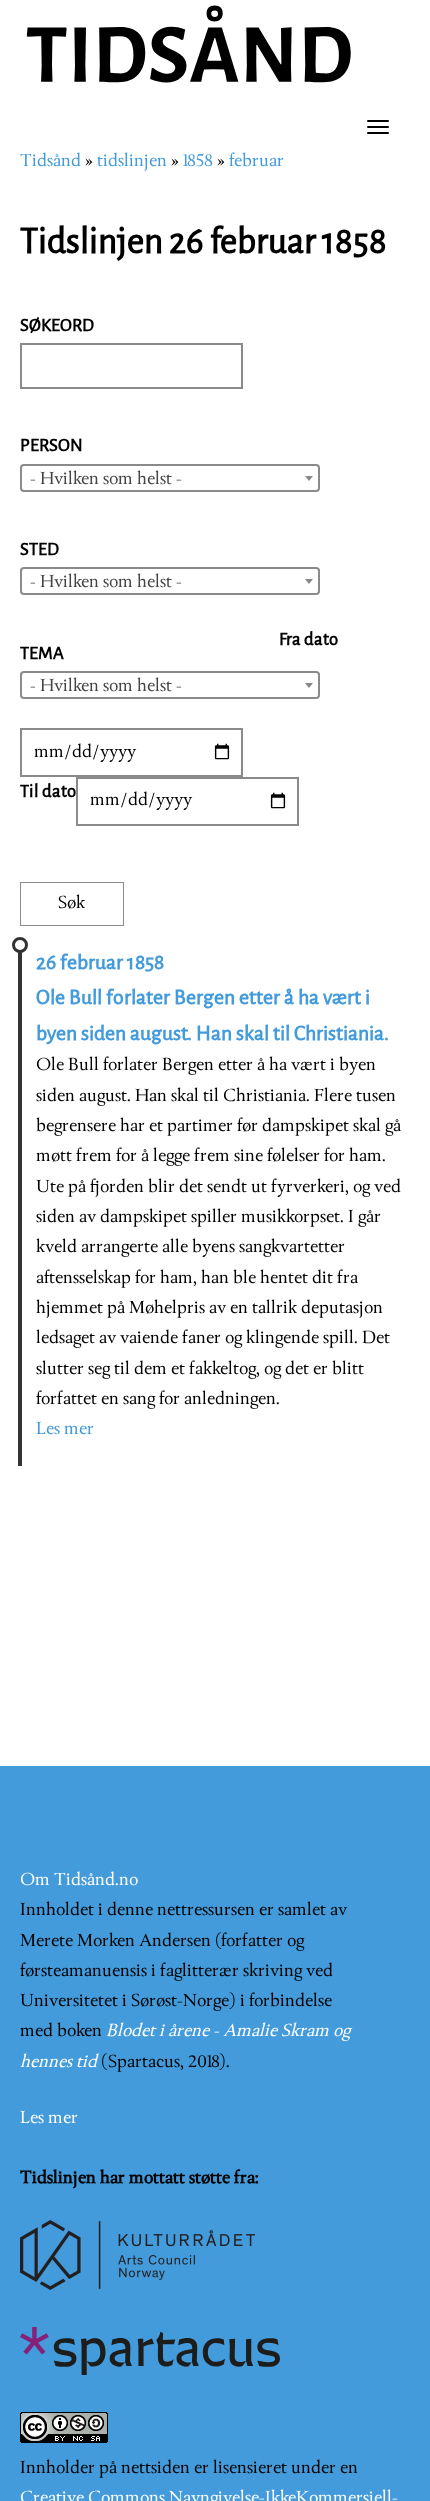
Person (51, 445)
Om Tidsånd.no (79, 1880)
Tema (42, 653)
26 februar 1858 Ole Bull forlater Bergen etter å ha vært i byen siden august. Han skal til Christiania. (212, 998)
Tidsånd (50, 161)
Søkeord (57, 325)
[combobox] (170, 478)
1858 (198, 161)
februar (256, 161)
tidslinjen (132, 161)
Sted (39, 549)
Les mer (65, 1429)
